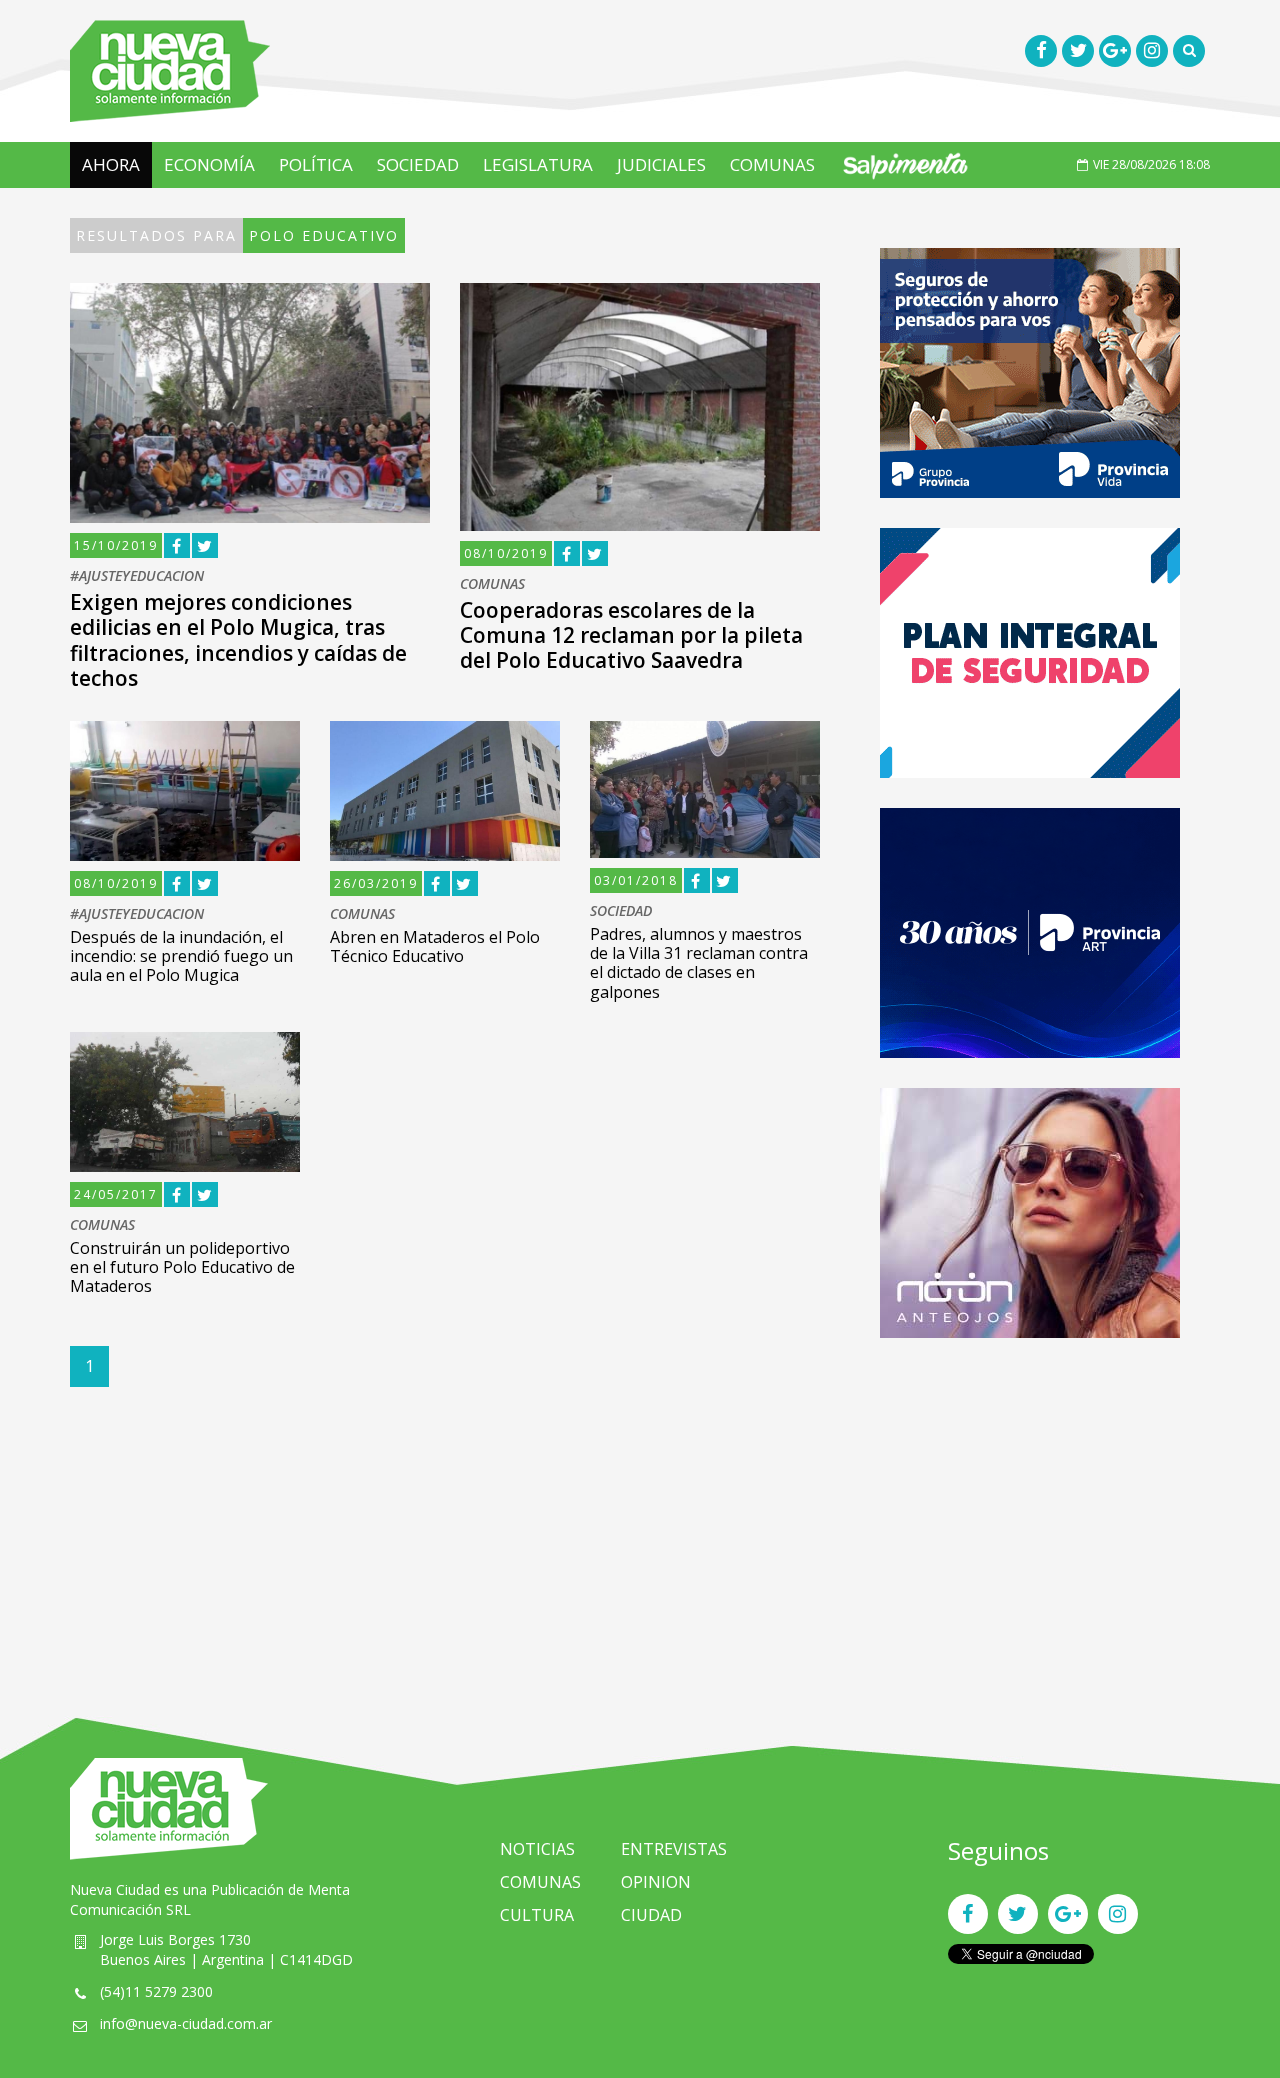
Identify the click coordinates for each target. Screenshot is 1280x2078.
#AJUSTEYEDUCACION (137, 576)
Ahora (111, 164)
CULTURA (537, 1915)
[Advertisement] (1030, 1508)
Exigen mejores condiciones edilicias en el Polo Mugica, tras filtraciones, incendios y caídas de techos (238, 640)
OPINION (656, 1882)
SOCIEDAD (418, 164)
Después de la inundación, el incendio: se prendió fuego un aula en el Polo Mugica (181, 956)
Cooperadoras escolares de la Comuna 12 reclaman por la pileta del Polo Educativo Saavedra (631, 635)
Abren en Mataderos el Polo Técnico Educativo (435, 946)
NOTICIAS (537, 1849)
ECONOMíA (209, 164)
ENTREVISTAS (674, 1849)
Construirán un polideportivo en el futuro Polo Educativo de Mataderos (182, 1267)
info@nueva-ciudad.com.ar (186, 2023)
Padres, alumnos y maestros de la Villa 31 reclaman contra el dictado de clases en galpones (699, 963)
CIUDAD (651, 1915)
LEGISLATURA (538, 164)
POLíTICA (316, 164)
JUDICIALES (661, 164)
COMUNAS (772, 164)
